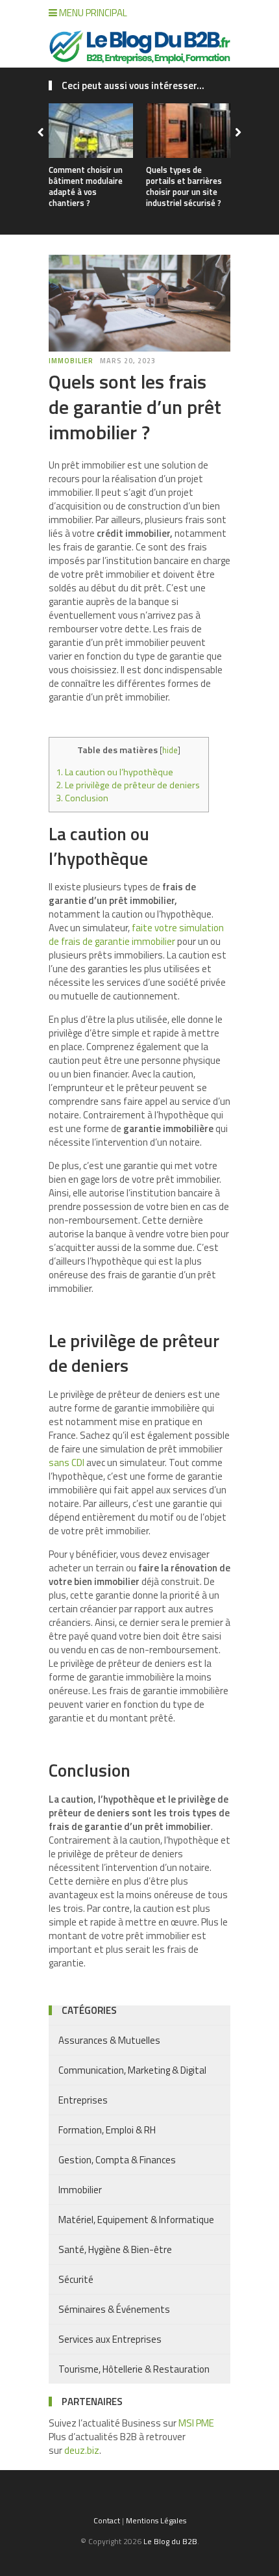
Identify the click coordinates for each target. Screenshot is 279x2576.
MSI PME (196, 2423)
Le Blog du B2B (170, 2541)
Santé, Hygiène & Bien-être (115, 2249)
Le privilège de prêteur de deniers (129, 785)
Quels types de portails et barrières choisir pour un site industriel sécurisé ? (184, 186)
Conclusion (82, 798)
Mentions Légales (156, 2520)
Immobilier (71, 361)
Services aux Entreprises (110, 2339)
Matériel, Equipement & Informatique (136, 2220)
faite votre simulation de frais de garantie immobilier (136, 934)
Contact (107, 2520)
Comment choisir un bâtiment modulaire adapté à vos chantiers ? (86, 186)
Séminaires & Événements (114, 2309)
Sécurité (76, 2279)
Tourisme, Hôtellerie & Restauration (134, 2369)
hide (170, 750)
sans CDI (67, 1462)
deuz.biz (82, 2450)
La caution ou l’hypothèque (115, 772)
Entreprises (83, 2100)
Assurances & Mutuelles (109, 2040)
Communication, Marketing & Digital (132, 2070)
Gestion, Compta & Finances (117, 2160)
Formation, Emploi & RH (107, 2130)
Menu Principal (92, 13)
